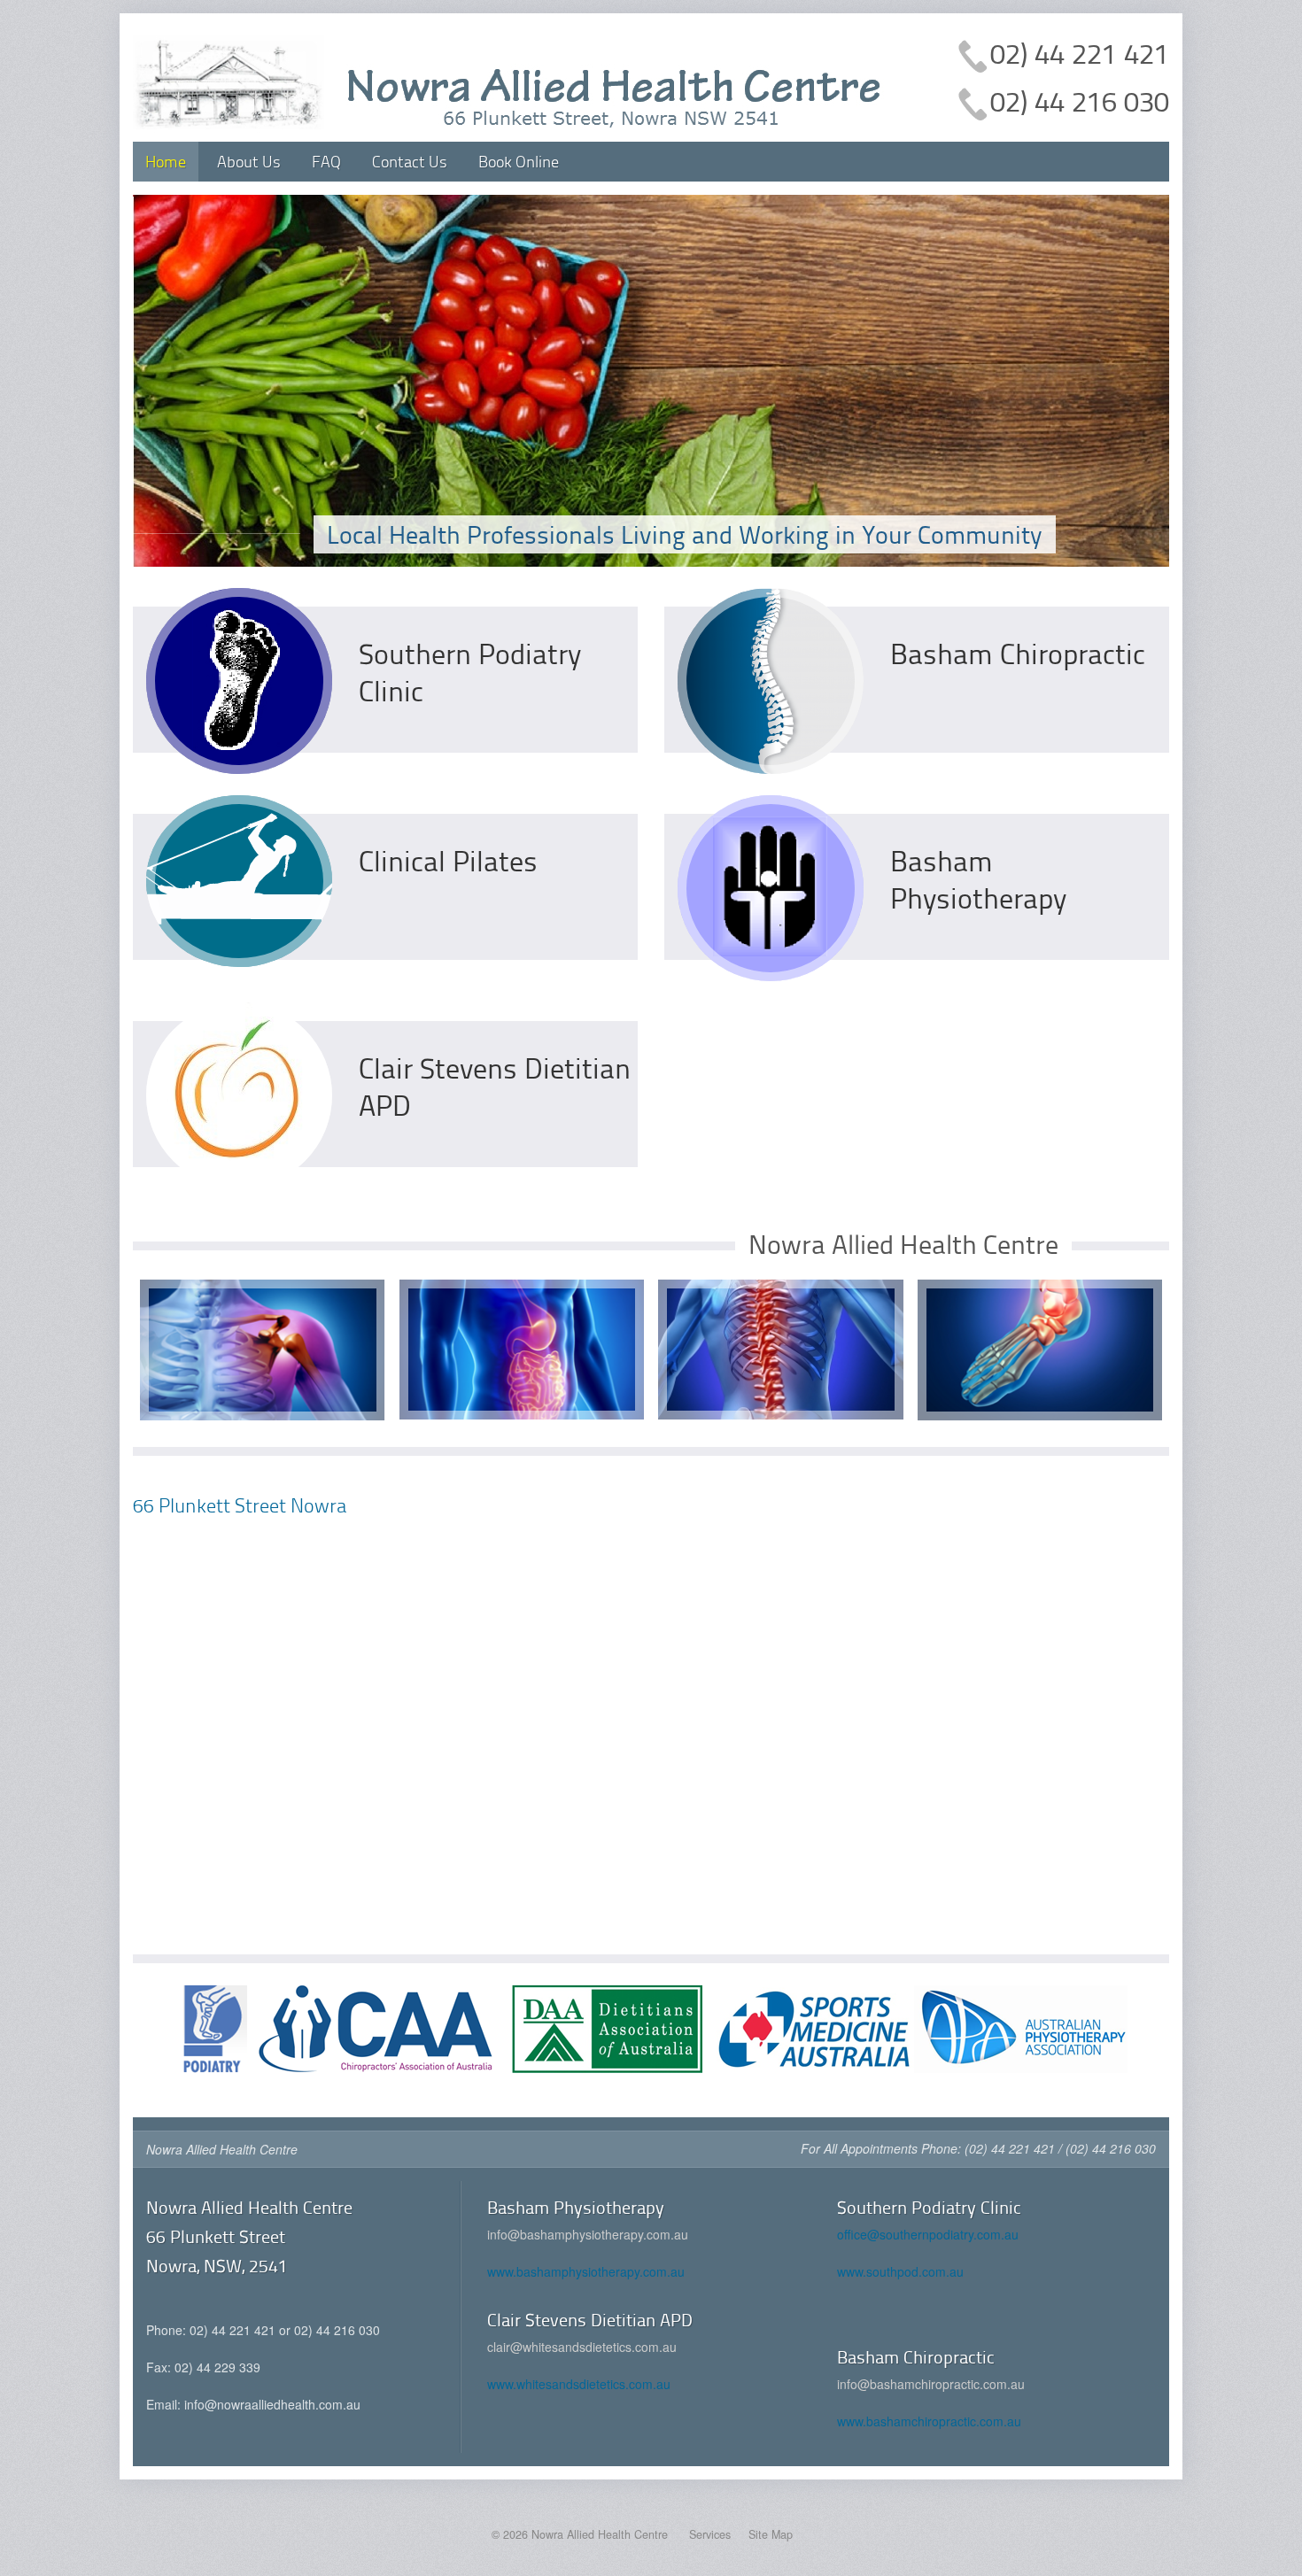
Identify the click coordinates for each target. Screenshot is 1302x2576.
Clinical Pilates (448, 860)
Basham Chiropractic (1018, 653)
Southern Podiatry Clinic (470, 672)
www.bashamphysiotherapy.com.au (586, 2271)
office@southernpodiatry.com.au (928, 2234)
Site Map (771, 2534)
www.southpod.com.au (900, 2271)
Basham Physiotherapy (978, 879)
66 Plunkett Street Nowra (240, 1505)
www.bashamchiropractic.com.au (929, 2421)
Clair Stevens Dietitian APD (495, 1086)
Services (710, 2534)
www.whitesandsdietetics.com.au (579, 2384)
